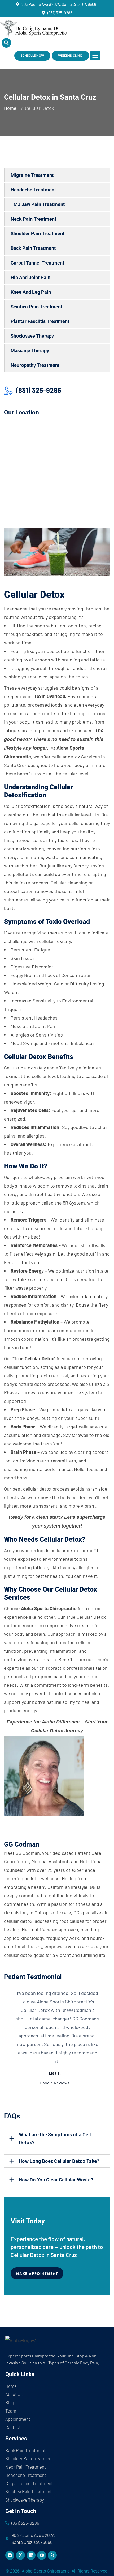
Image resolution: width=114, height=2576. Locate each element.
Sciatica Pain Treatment (36, 307)
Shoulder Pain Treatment (38, 234)
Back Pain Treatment (33, 248)
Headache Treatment (33, 190)
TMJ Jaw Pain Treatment (38, 204)
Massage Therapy (30, 351)
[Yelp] (52, 2555)
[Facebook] (10, 2555)
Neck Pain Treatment (33, 219)
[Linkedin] (31, 2555)
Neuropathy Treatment (35, 365)
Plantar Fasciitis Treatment (40, 321)
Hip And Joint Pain (30, 277)
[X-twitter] (20, 2555)
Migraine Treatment (32, 175)
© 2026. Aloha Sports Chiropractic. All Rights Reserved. (57, 2571)
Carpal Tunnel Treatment (37, 263)
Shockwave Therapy (32, 336)
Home (11, 108)
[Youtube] (42, 2555)
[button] (95, 56)
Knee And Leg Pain (31, 292)
